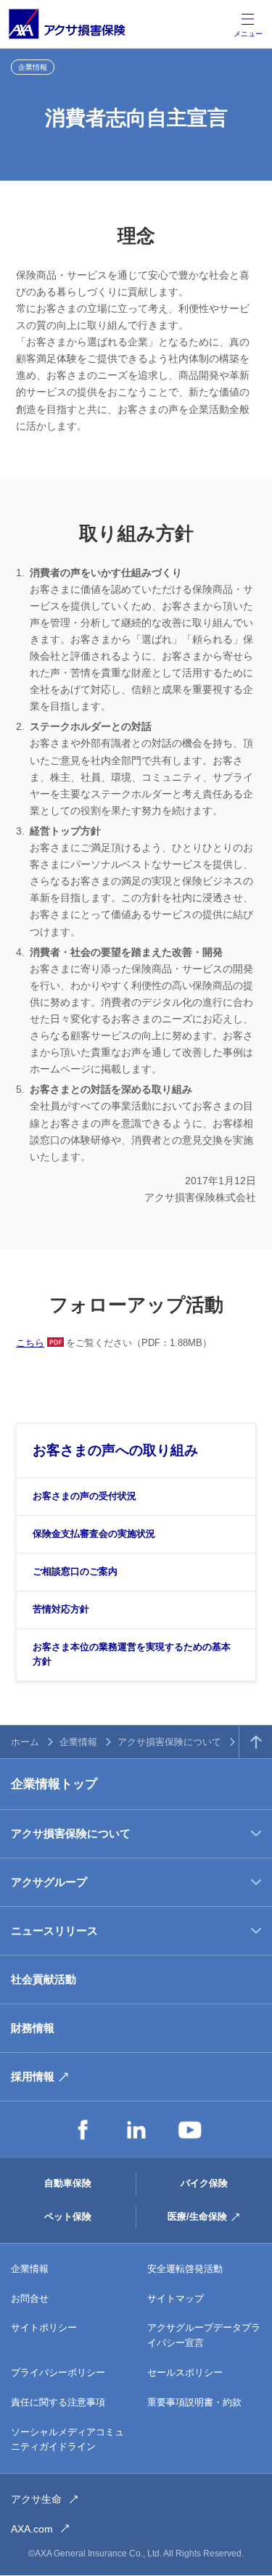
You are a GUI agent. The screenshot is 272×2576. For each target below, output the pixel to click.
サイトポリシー (44, 2327)
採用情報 (33, 2076)
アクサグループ (49, 1882)
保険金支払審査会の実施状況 (94, 1534)
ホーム (25, 1742)
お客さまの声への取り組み (115, 1450)
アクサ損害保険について (169, 1742)
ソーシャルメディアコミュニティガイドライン (67, 2440)
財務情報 (33, 2028)
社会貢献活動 (44, 1979)
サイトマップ (176, 2298)
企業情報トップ (54, 1784)
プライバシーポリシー (58, 2372)
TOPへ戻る (256, 1742)
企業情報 (78, 1742)
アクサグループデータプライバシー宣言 (204, 2335)
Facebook (83, 2130)
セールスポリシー (185, 2372)
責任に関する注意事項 (58, 2402)
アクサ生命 (36, 2499)
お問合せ (30, 2298)
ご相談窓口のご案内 (75, 1571)
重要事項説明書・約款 (194, 2402)
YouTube (190, 2130)
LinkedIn (136, 2130)
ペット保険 (68, 2216)
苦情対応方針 (61, 1609)
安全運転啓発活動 (185, 2269)
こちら (30, 1343)
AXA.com (32, 2529)
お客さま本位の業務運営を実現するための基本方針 (132, 1654)
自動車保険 (68, 2183)
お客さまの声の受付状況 (85, 1496)
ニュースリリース (54, 1931)
